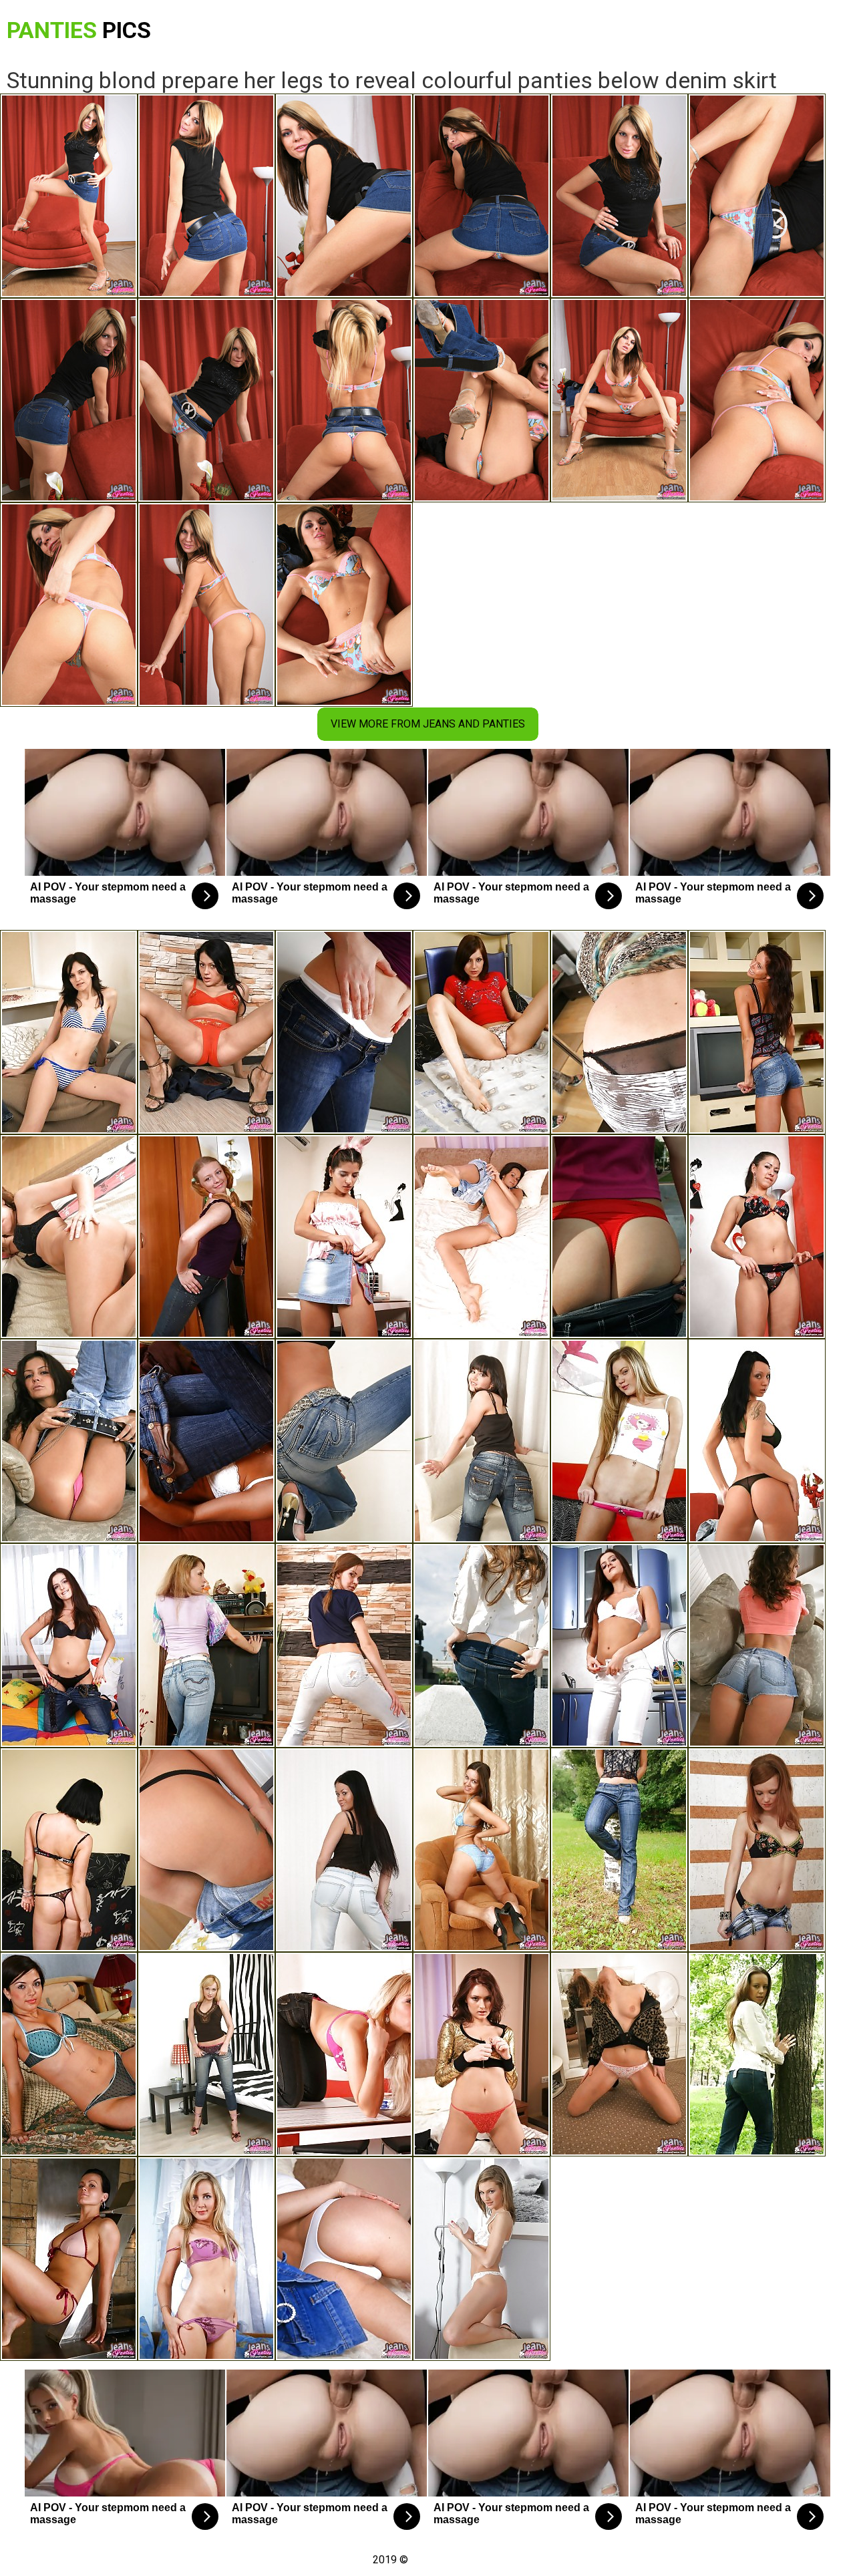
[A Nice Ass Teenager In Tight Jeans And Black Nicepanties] (344, 1645)
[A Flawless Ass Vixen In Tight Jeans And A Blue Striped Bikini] (69, 1032)
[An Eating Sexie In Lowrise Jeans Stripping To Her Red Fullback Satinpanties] (206, 1032)
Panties (79, 30)
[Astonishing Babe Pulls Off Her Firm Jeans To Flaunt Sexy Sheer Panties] (69, 2259)
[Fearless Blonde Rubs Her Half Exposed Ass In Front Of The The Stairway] (344, 1441)
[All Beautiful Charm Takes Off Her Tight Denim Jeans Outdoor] (757, 2054)
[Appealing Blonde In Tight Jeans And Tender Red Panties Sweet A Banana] (344, 2054)
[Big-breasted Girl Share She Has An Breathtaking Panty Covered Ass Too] (69, 1850)
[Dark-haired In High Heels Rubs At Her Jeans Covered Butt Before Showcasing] (69, 1237)
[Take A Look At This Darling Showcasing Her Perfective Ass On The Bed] (69, 2054)
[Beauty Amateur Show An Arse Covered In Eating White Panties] (482, 2259)
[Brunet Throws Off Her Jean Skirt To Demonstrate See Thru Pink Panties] (344, 1237)
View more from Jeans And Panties (428, 724)
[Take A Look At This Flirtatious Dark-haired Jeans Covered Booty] (757, 1441)
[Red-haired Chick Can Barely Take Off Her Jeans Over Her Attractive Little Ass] (619, 1032)
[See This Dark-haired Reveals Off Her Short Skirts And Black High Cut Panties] (757, 1032)
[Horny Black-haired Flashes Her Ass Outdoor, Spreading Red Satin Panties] (619, 1237)
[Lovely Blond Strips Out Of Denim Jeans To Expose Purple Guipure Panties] (206, 2259)
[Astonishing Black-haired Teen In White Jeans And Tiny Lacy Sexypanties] (619, 1645)
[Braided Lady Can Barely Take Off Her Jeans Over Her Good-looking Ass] (206, 1237)
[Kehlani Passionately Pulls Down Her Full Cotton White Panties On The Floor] (344, 1032)
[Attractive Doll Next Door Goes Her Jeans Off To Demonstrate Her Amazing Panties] (619, 1850)
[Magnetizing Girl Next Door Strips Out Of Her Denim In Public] (482, 1645)
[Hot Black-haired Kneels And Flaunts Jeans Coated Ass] (482, 1032)
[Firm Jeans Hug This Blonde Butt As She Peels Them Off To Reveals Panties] (206, 1850)
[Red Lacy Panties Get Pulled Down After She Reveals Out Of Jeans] (482, 2054)
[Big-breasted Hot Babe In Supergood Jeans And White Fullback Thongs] (619, 2054)
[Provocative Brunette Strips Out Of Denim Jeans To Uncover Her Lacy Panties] (482, 1441)
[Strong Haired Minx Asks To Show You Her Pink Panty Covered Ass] (69, 1441)
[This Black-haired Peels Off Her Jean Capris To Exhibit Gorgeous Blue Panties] (482, 1850)
